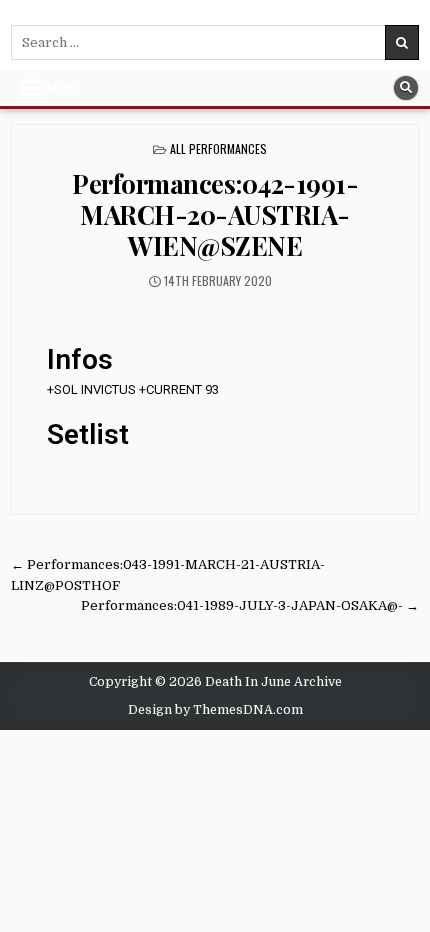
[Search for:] (215, 42)
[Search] (406, 88)
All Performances (218, 148)
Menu (62, 88)
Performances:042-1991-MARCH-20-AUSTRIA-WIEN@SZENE (215, 214)
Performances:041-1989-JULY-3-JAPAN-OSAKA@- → (250, 605)
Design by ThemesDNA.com (215, 710)
